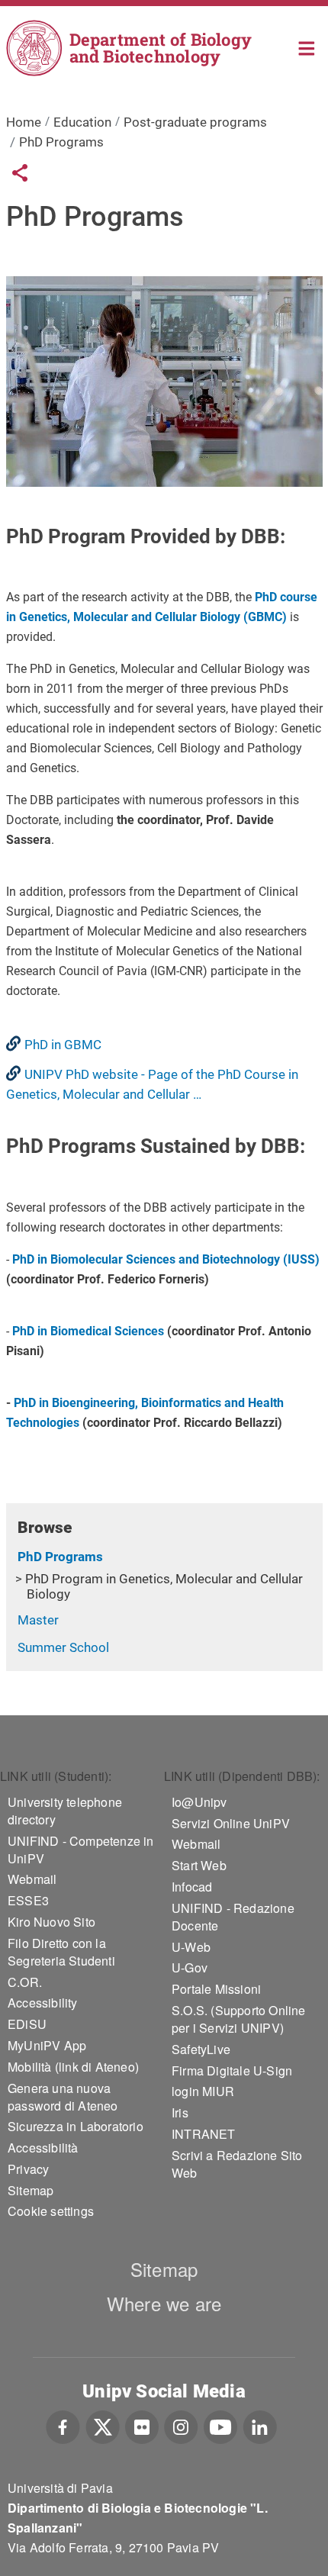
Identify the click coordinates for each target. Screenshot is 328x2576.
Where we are (164, 2303)
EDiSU (27, 2024)
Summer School (63, 1647)
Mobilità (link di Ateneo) (73, 2067)
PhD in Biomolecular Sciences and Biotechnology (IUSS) (166, 1259)
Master (38, 1620)
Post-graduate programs (195, 122)
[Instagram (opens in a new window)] (181, 2425)
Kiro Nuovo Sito (51, 1922)
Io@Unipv (199, 1802)
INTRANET (204, 2134)
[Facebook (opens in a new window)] (63, 2425)
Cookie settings (51, 2211)
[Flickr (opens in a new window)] (142, 2425)
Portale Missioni (216, 1989)
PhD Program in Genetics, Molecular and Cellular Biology (164, 1587)
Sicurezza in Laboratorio (76, 2126)
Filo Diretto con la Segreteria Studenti (61, 1952)
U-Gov (190, 1967)
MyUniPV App (47, 2045)
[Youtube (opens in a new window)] (220, 2425)
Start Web (199, 1865)
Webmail (32, 1879)
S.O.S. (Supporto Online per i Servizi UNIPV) (239, 2019)
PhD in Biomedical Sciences (88, 1331)
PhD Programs (60, 1557)
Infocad (192, 1887)
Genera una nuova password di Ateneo (63, 2097)
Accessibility (43, 2003)
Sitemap (31, 2190)
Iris (180, 2112)
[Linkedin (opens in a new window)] (260, 2425)
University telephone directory (65, 1811)
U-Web (191, 1947)
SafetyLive (201, 2049)
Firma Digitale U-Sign (232, 2070)
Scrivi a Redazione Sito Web (237, 2164)
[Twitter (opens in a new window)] (103, 2425)
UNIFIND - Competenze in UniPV (81, 1850)
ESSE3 (28, 1900)
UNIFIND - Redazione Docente (233, 1917)
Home (307, 47)
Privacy (28, 2169)
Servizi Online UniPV (231, 1823)
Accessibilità (43, 2148)
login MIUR (203, 2091)
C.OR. (25, 1982)
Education (82, 122)
